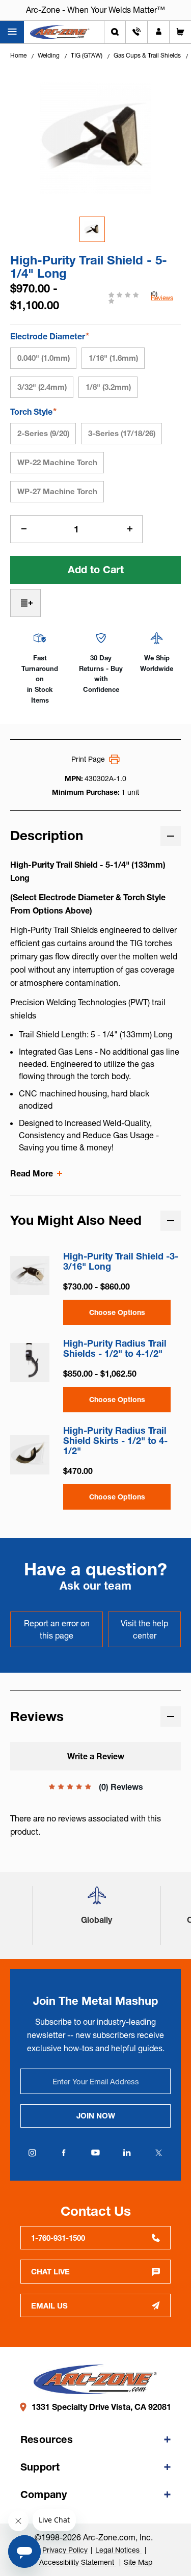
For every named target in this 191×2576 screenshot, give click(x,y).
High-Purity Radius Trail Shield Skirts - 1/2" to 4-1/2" (115, 1441)
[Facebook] (64, 2153)
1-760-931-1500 (58, 2238)
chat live (50, 2272)
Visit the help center (144, 1629)
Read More (32, 1173)
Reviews (162, 298)
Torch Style (33, 411)
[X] (159, 2153)
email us (49, 2306)
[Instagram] (33, 2153)
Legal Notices (118, 2550)
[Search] (115, 32)
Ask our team (95, 1586)
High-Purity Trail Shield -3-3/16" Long (121, 1262)
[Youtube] (96, 2153)
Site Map (138, 2562)
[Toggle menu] (12, 32)
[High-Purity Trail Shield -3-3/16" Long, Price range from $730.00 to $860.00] (30, 1276)
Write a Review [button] (96, 1756)
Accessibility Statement (78, 2562)
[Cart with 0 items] (180, 32)
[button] (97, 1900)
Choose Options (117, 1312)
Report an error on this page (57, 1629)
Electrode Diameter (50, 336)
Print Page (88, 759)
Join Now (96, 2116)
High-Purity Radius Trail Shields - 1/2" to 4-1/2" (115, 1349)
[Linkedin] (127, 2153)
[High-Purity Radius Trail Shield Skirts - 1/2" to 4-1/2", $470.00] (30, 1455)
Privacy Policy (65, 2550)
